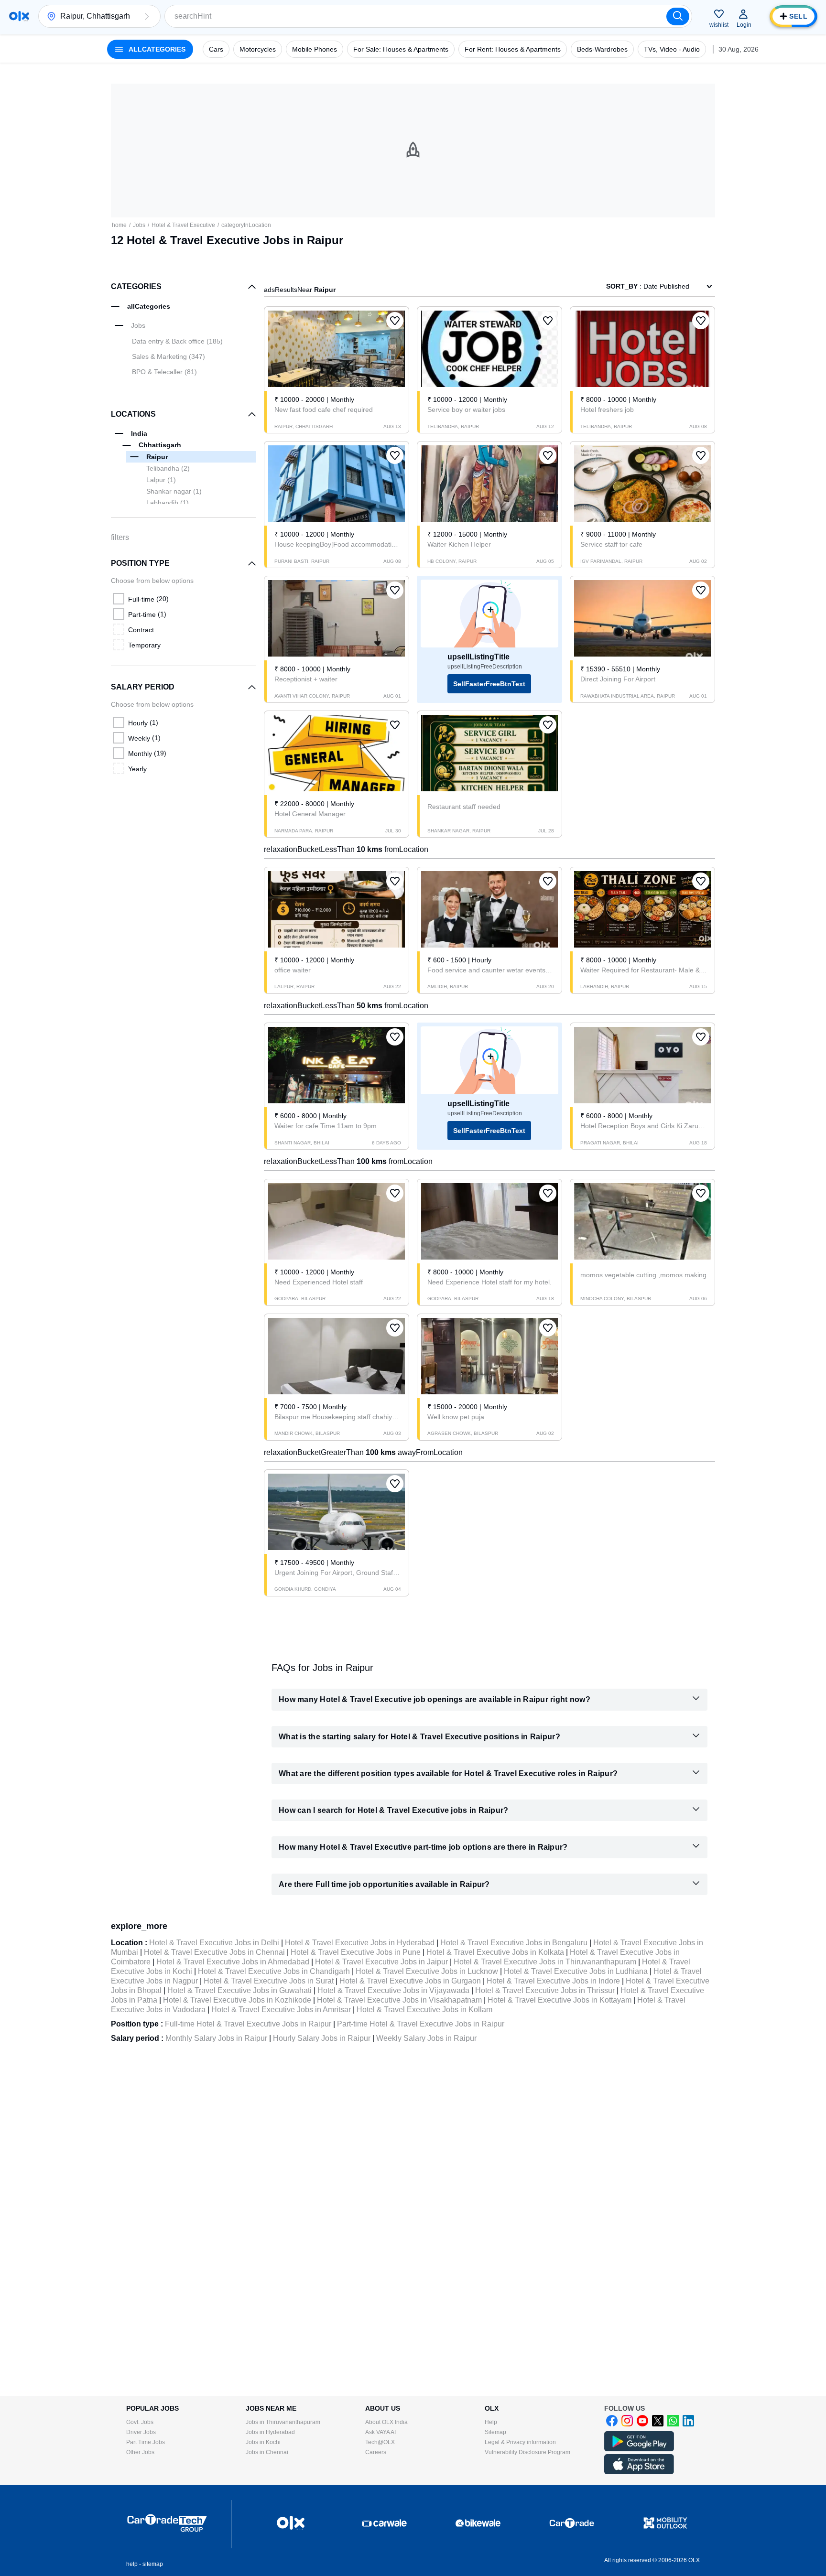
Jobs (139, 225)
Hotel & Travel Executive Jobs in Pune (356, 1952)
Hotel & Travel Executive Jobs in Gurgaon (410, 1981)
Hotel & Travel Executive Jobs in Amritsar (281, 2010)
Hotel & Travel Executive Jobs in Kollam (424, 2010)
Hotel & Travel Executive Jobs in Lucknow (427, 1971)
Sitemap (495, 2432)
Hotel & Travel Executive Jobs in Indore (553, 1981)
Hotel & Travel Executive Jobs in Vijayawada (393, 1990)
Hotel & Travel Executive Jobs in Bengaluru (514, 1943)
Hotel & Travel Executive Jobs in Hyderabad (360, 1943)
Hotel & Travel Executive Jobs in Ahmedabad (233, 1962)
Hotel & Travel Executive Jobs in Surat (269, 1981)
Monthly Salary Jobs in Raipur (216, 2038)
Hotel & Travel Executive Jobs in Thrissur (545, 1990)
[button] (147, 16)
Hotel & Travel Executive (183, 225)
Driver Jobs (141, 2432)
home (119, 225)
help (132, 2564)
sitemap (153, 2564)
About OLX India (386, 2422)
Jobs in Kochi (263, 2442)
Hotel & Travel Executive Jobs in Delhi (214, 1943)
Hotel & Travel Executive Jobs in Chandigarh (274, 1971)
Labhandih (168, 503)
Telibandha (168, 468)
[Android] (639, 2449)
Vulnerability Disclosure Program (527, 2452)
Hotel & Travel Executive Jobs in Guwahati (239, 1990)
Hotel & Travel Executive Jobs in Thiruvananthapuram (545, 1962)
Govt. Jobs (140, 2422)
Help (491, 2422)
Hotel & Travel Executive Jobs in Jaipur (381, 1962)
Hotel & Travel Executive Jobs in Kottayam (560, 2000)
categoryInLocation (246, 225)
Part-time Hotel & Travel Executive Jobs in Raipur (421, 2024)
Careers (376, 2452)
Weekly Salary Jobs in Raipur (426, 2038)
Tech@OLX (380, 2442)
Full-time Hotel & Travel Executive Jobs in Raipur (248, 2024)
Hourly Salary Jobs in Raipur (322, 2038)
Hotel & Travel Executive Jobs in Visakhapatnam (399, 2000)
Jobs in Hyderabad (270, 2432)
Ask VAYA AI (380, 2432)
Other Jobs (140, 2452)
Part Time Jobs (146, 2442)
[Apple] (639, 2472)
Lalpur (161, 480)
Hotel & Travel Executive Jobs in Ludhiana (576, 1971)
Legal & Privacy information (520, 2442)
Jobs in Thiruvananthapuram (283, 2422)
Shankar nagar (174, 491)
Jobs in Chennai (267, 2452)
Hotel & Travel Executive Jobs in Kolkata (495, 1952)
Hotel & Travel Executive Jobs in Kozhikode (237, 2000)
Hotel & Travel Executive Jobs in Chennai (214, 1952)
